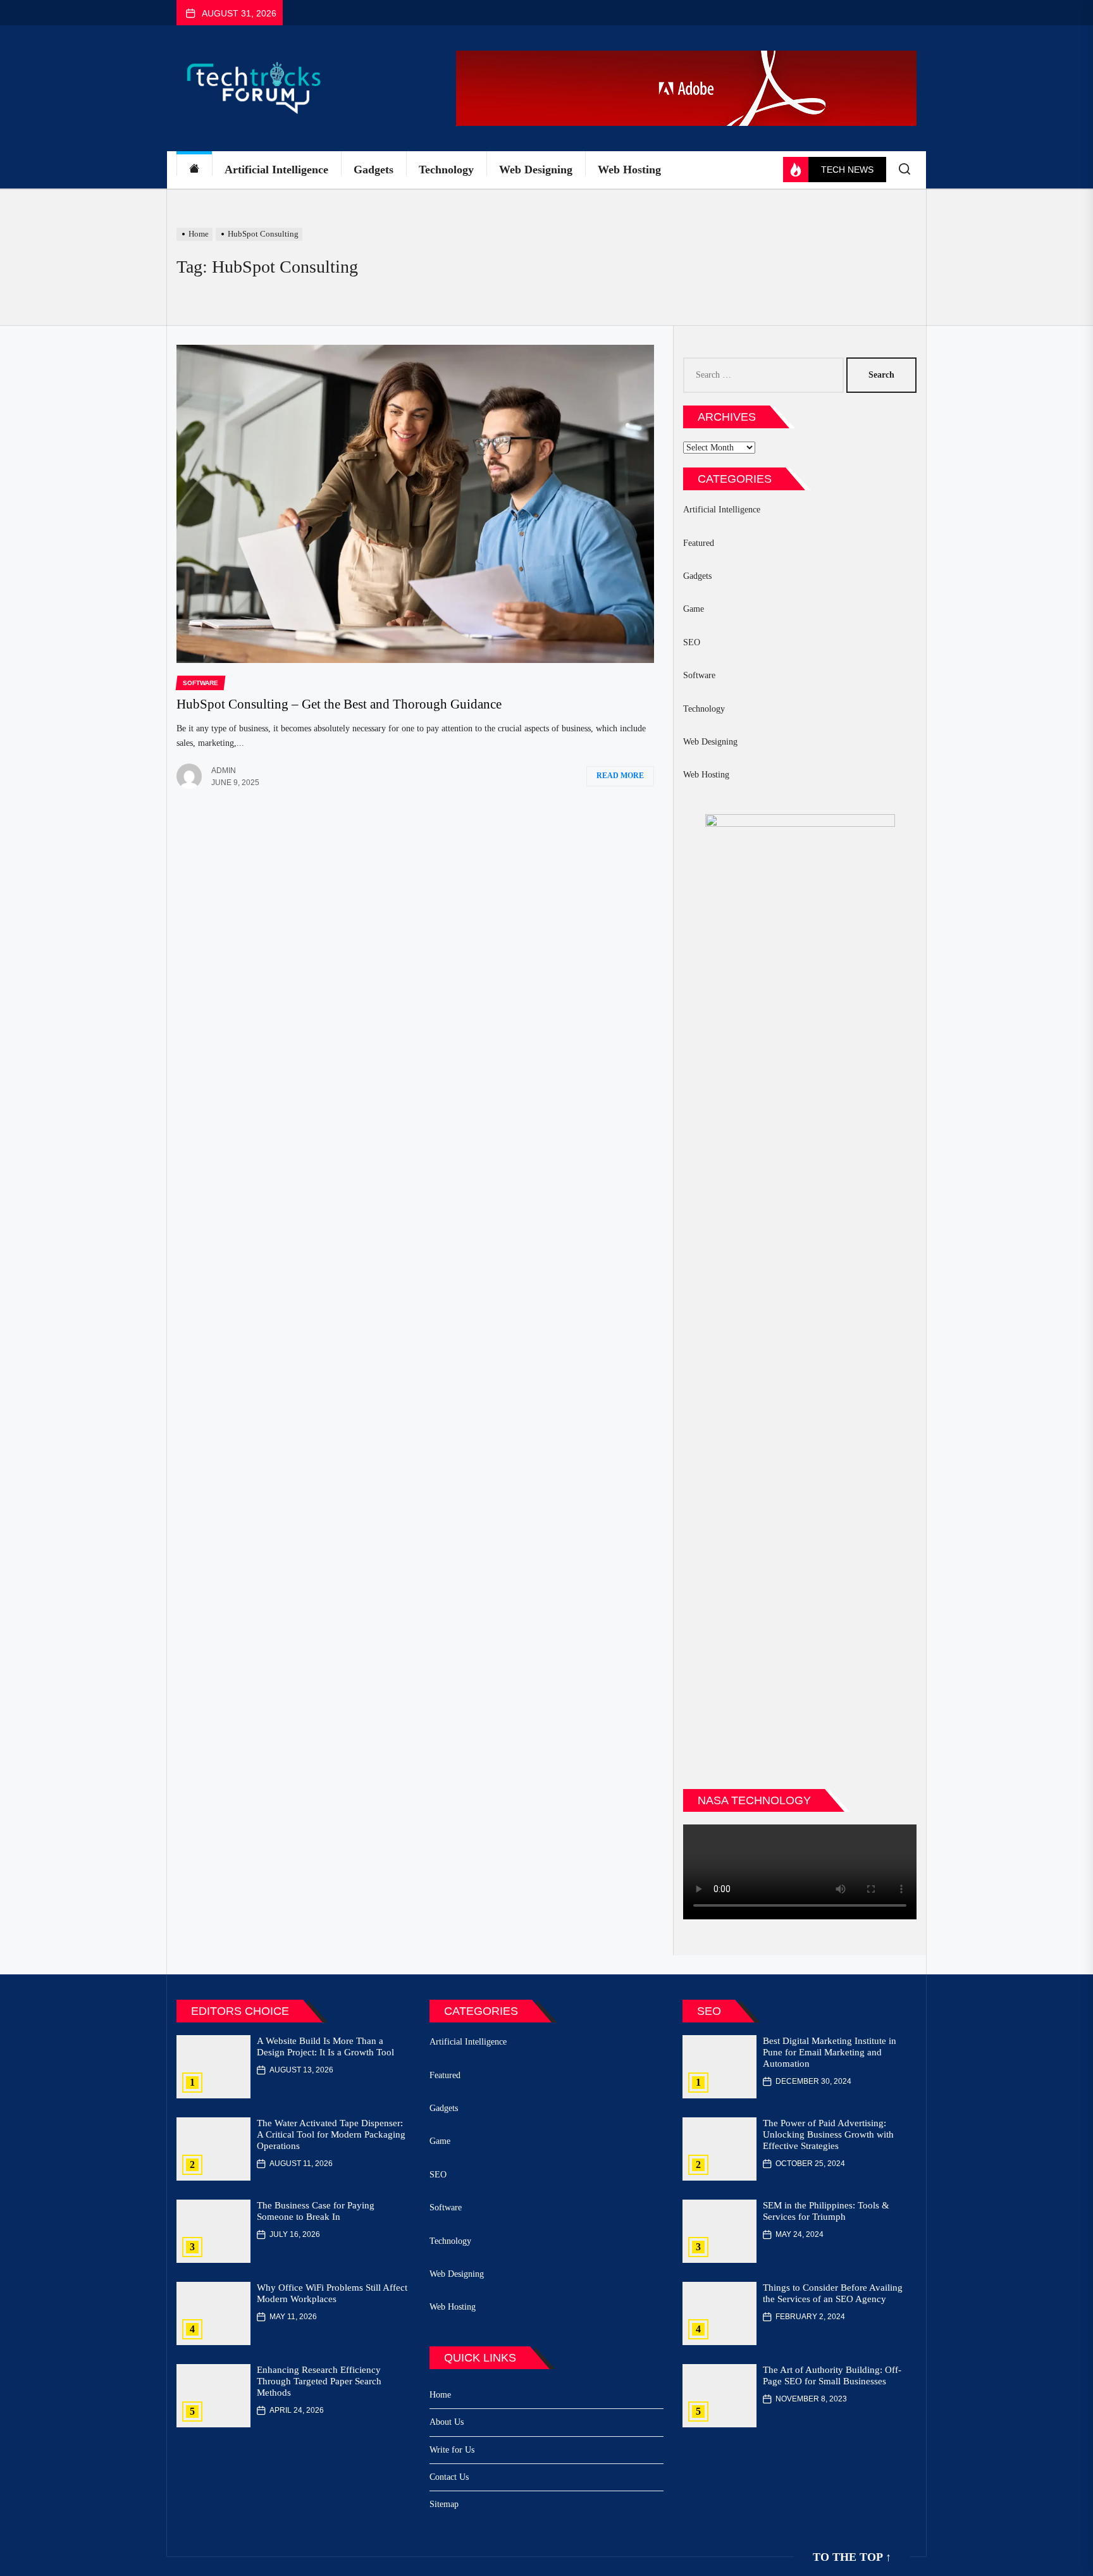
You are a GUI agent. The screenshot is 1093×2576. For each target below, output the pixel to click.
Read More (620, 776)
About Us (447, 2422)
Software (699, 675)
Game (694, 609)
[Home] (194, 170)
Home (440, 2395)
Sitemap (444, 2504)
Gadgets (374, 170)
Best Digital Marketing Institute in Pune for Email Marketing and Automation (830, 2052)
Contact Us (449, 2477)
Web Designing (536, 170)
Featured (699, 543)
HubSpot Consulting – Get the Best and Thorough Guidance (339, 704)
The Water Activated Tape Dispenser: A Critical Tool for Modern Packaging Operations (331, 2134)
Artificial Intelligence (276, 170)
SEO (692, 642)
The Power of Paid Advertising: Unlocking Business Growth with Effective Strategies (828, 2134)
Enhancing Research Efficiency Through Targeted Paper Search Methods (319, 2381)
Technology (446, 170)
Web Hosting (629, 170)
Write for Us (452, 2450)
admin (224, 771)
